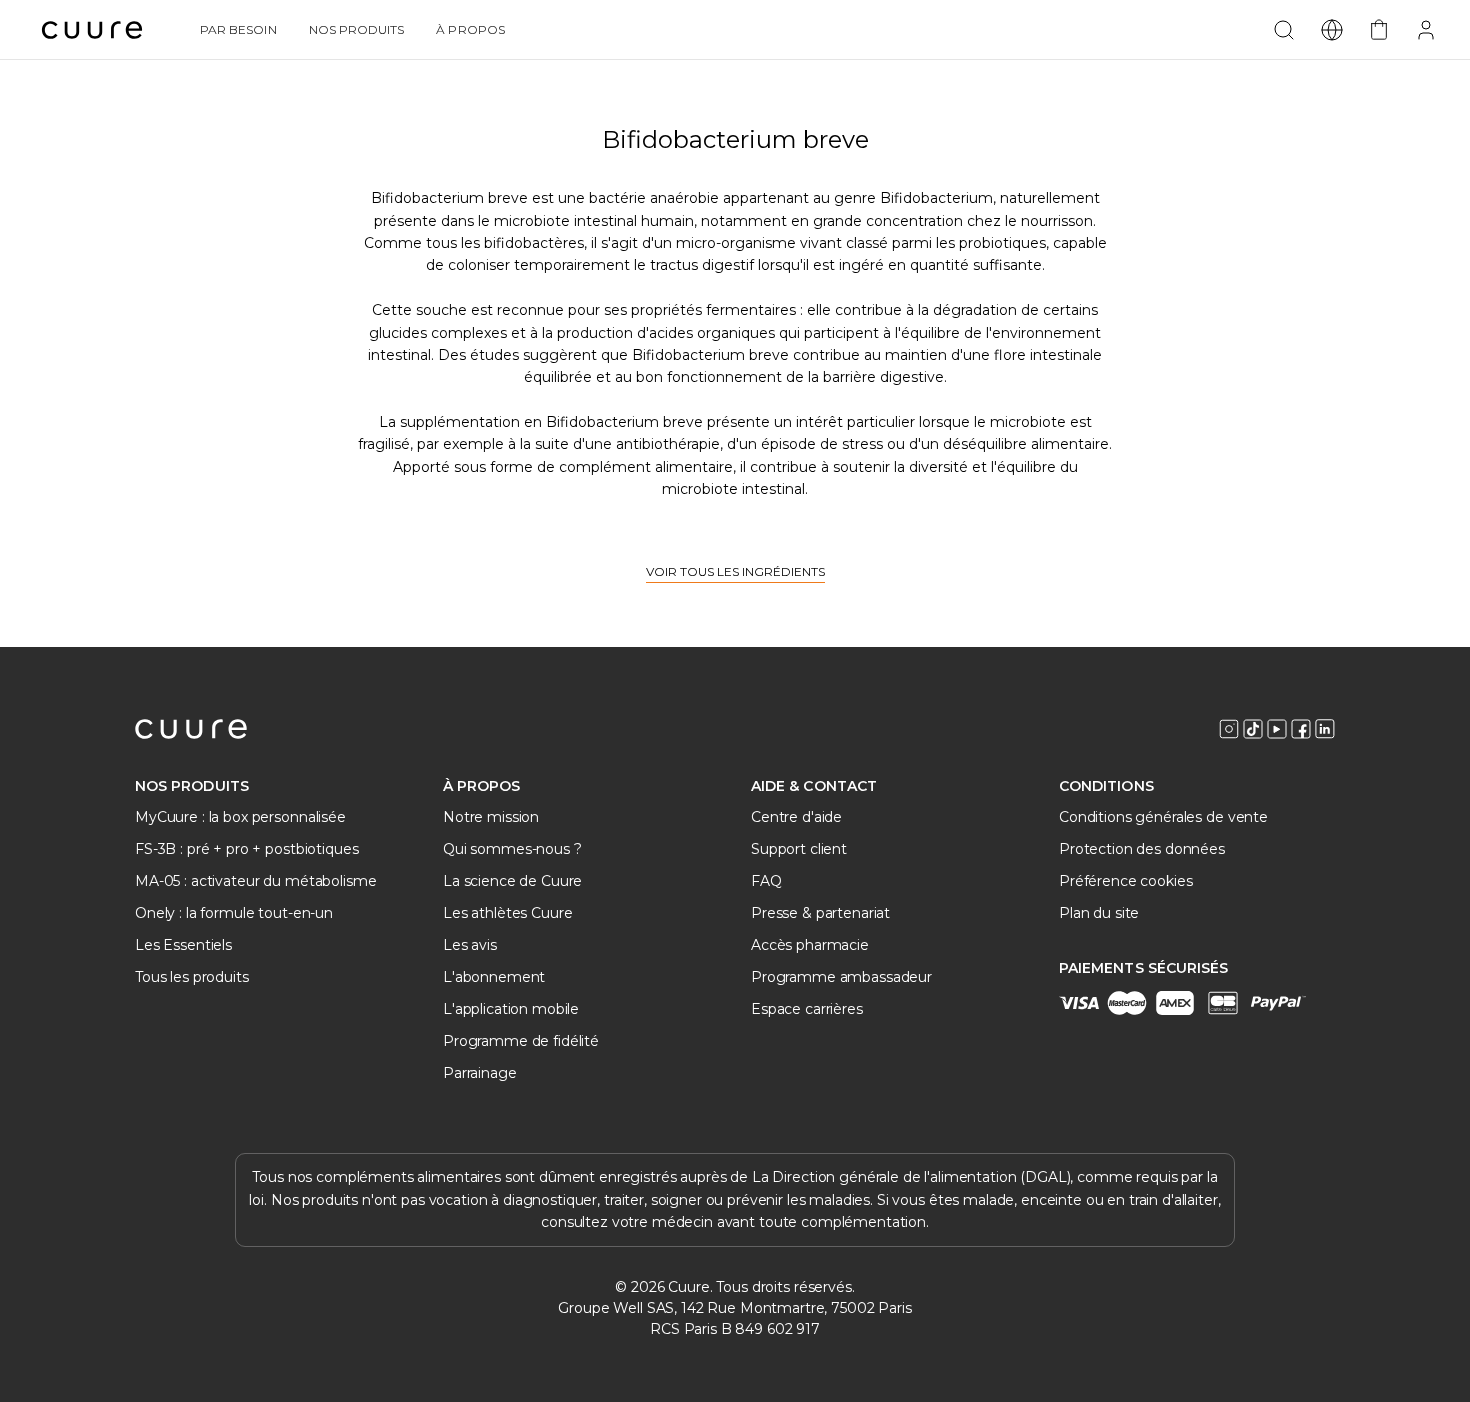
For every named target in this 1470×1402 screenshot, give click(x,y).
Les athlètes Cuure (507, 913)
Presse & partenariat (820, 913)
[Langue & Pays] (1332, 30)
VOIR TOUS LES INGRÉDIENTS (735, 572)
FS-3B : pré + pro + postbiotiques (246, 849)
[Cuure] (191, 729)
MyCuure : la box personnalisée (240, 817)
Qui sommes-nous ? (512, 849)
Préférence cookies (1125, 881)
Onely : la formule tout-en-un (234, 913)
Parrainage (480, 1073)
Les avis (470, 945)
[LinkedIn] (1325, 729)
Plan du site (1099, 913)
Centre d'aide (796, 817)
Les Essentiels (183, 945)
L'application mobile (511, 1009)
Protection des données (1142, 849)
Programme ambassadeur (841, 977)
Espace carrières (807, 1009)
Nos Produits (357, 29)
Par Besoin (238, 29)
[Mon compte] (1426, 30)
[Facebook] (1301, 729)
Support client (799, 849)
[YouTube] (1277, 729)
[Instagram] (1229, 729)
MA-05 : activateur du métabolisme (255, 881)
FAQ (766, 881)
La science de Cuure (512, 881)
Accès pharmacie (810, 945)
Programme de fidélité (521, 1041)
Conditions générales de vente (1163, 817)
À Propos (470, 29)
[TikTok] (1253, 729)
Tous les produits (192, 977)
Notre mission (491, 817)
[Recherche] (1284, 30)
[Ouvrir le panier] (1379, 30)
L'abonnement (494, 977)
